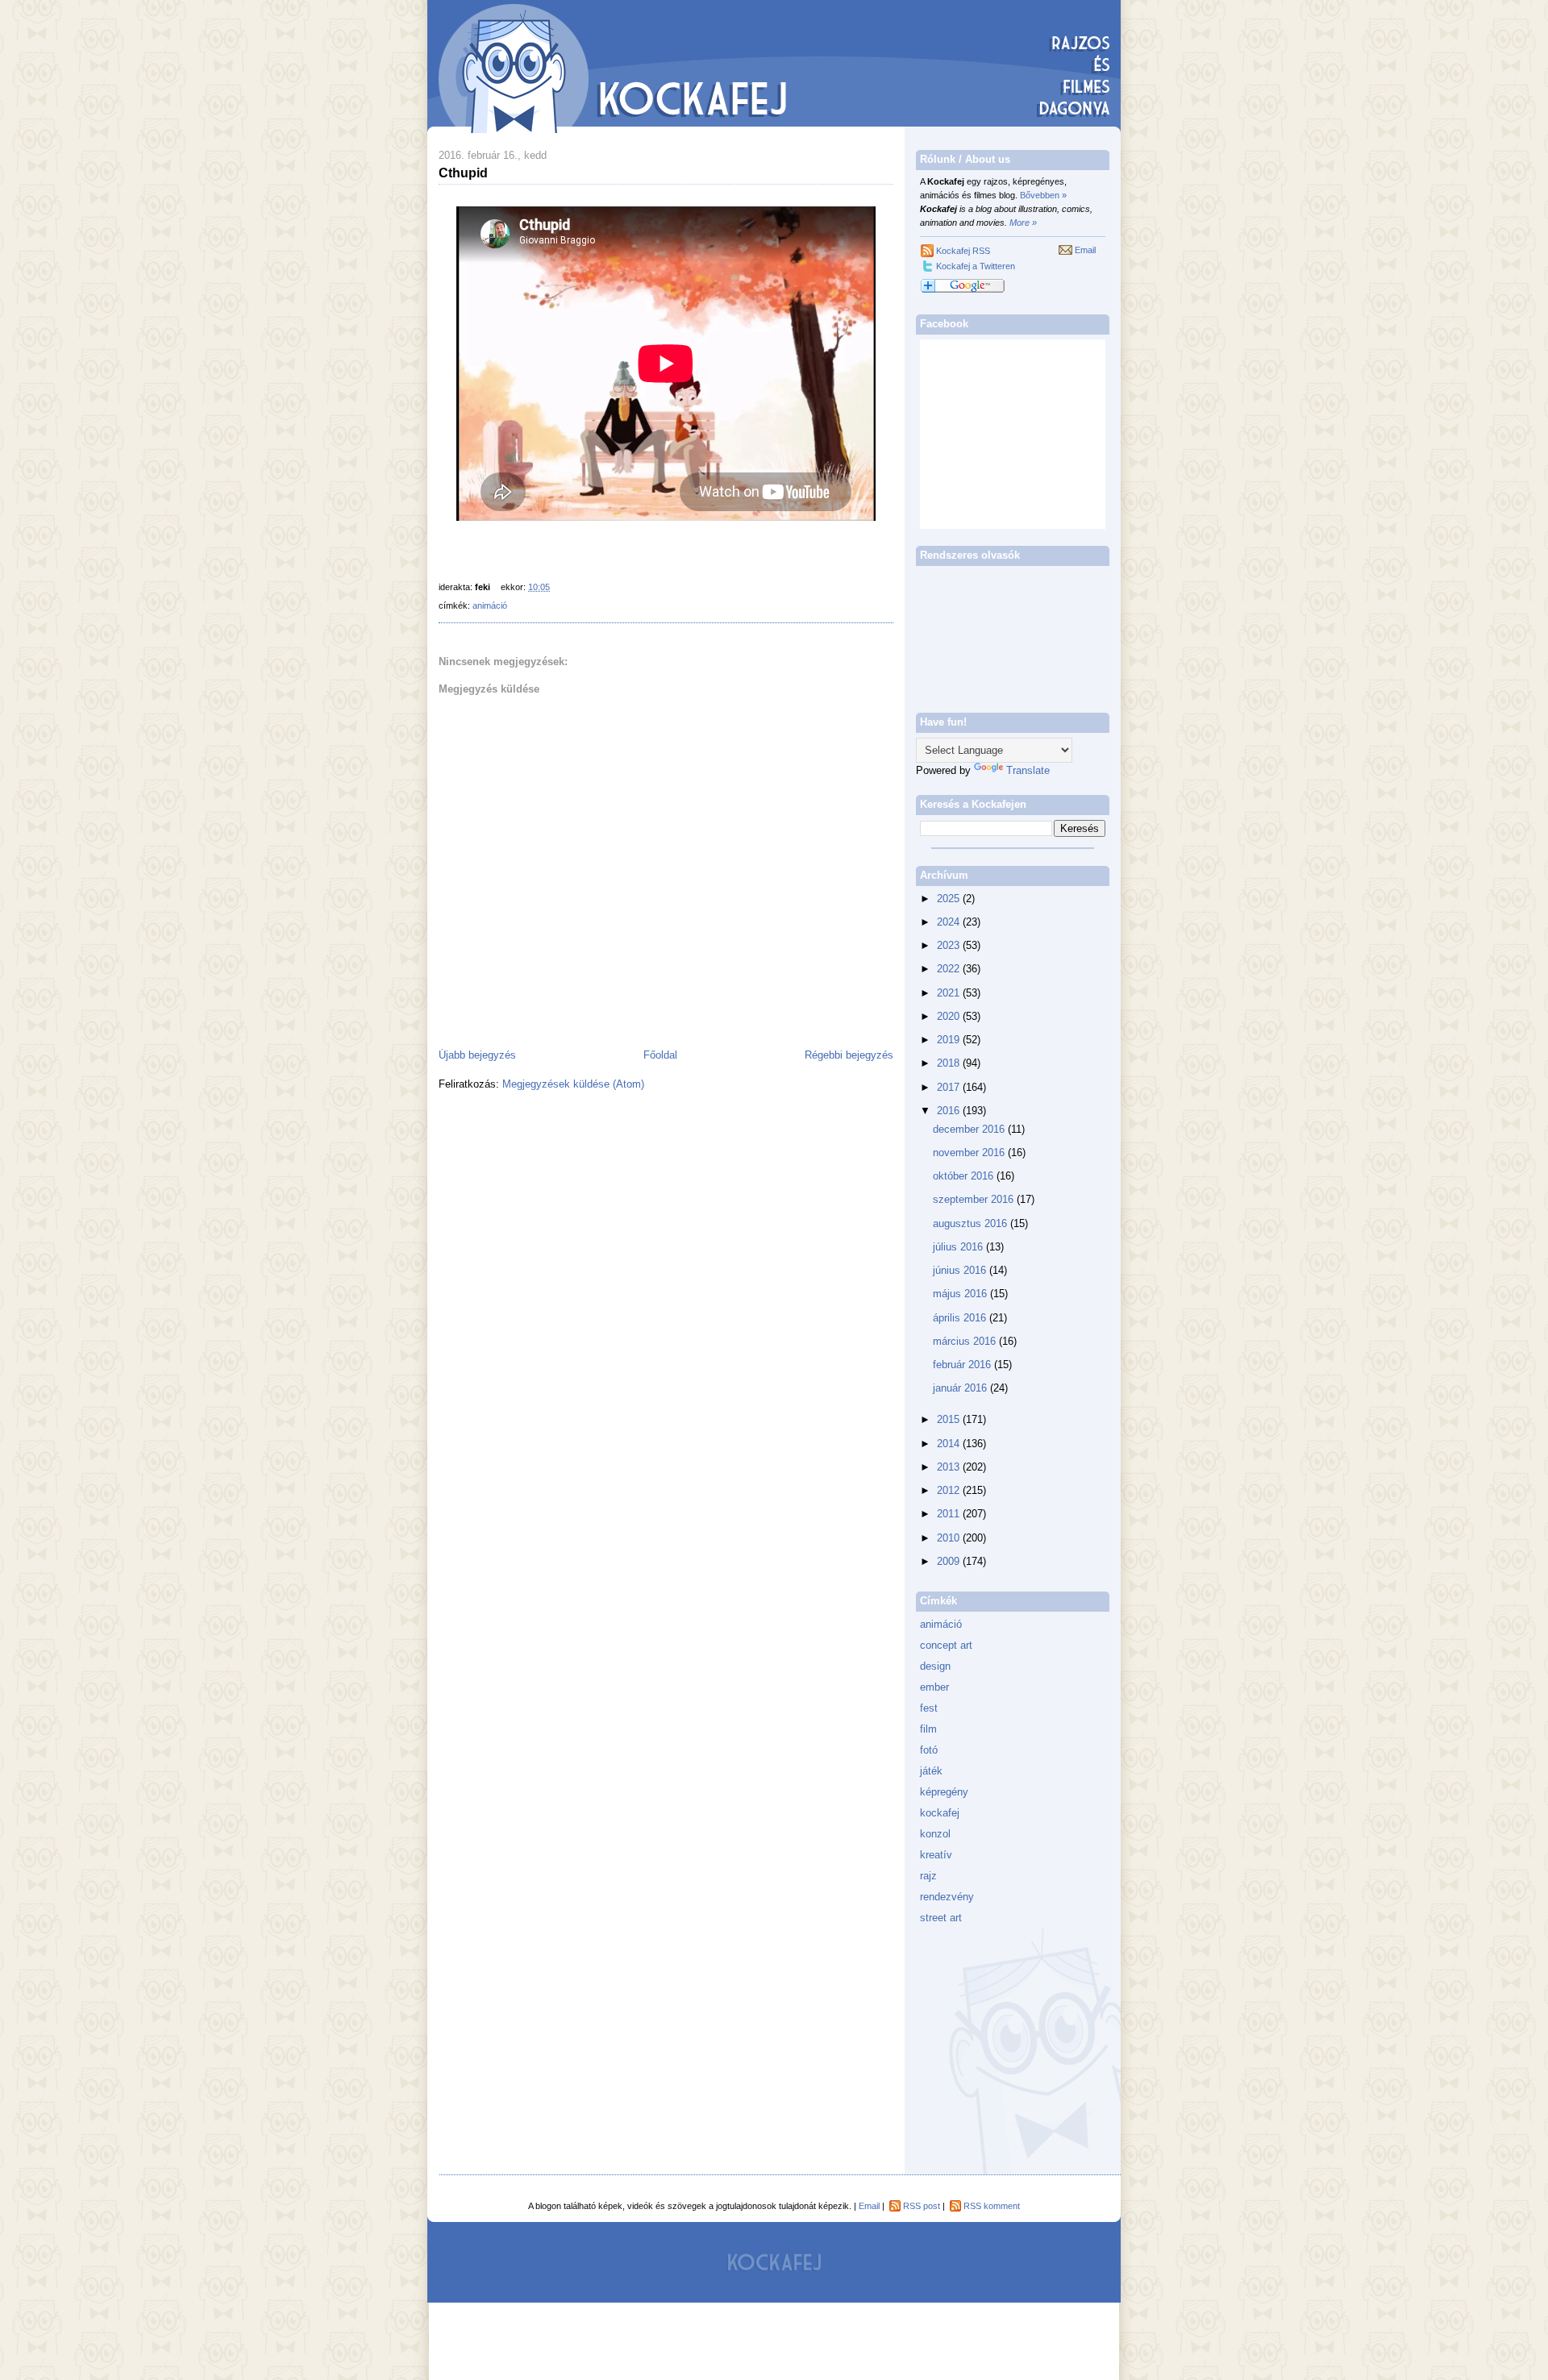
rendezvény (947, 1897)
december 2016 (970, 1129)
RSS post (922, 2206)
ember (934, 1687)
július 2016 (959, 1247)
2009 (950, 1561)
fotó (929, 1750)
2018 (950, 1063)
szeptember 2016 (975, 1199)
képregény (944, 1792)
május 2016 (961, 1294)
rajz (928, 1876)
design (935, 1666)
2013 (950, 1467)
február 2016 (963, 1365)
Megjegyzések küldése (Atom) (573, 1084)
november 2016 (970, 1153)
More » (1023, 223)
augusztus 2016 (972, 1223)
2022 (950, 969)
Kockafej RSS (963, 251)
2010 (950, 1538)
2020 (950, 1016)
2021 (950, 993)
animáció (490, 605)
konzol (935, 1834)
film (928, 1729)
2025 (950, 899)
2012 (950, 1490)
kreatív (936, 1855)
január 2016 (961, 1388)
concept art (946, 1645)
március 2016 (966, 1341)
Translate (1028, 770)
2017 (950, 1087)
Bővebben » (1043, 195)
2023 (950, 945)
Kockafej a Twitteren (976, 266)
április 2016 (961, 1318)
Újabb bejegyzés (477, 1055)
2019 (950, 1040)
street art (941, 1918)
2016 (950, 1111)
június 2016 (961, 1270)
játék (931, 1771)
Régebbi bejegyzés (849, 1055)
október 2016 (965, 1176)
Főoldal (660, 1055)
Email (1085, 250)
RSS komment (992, 2206)
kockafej (940, 1813)
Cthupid (463, 173)
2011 (950, 1514)
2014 (950, 1444)
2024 (950, 922)
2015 (950, 1419)
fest (929, 1708)
